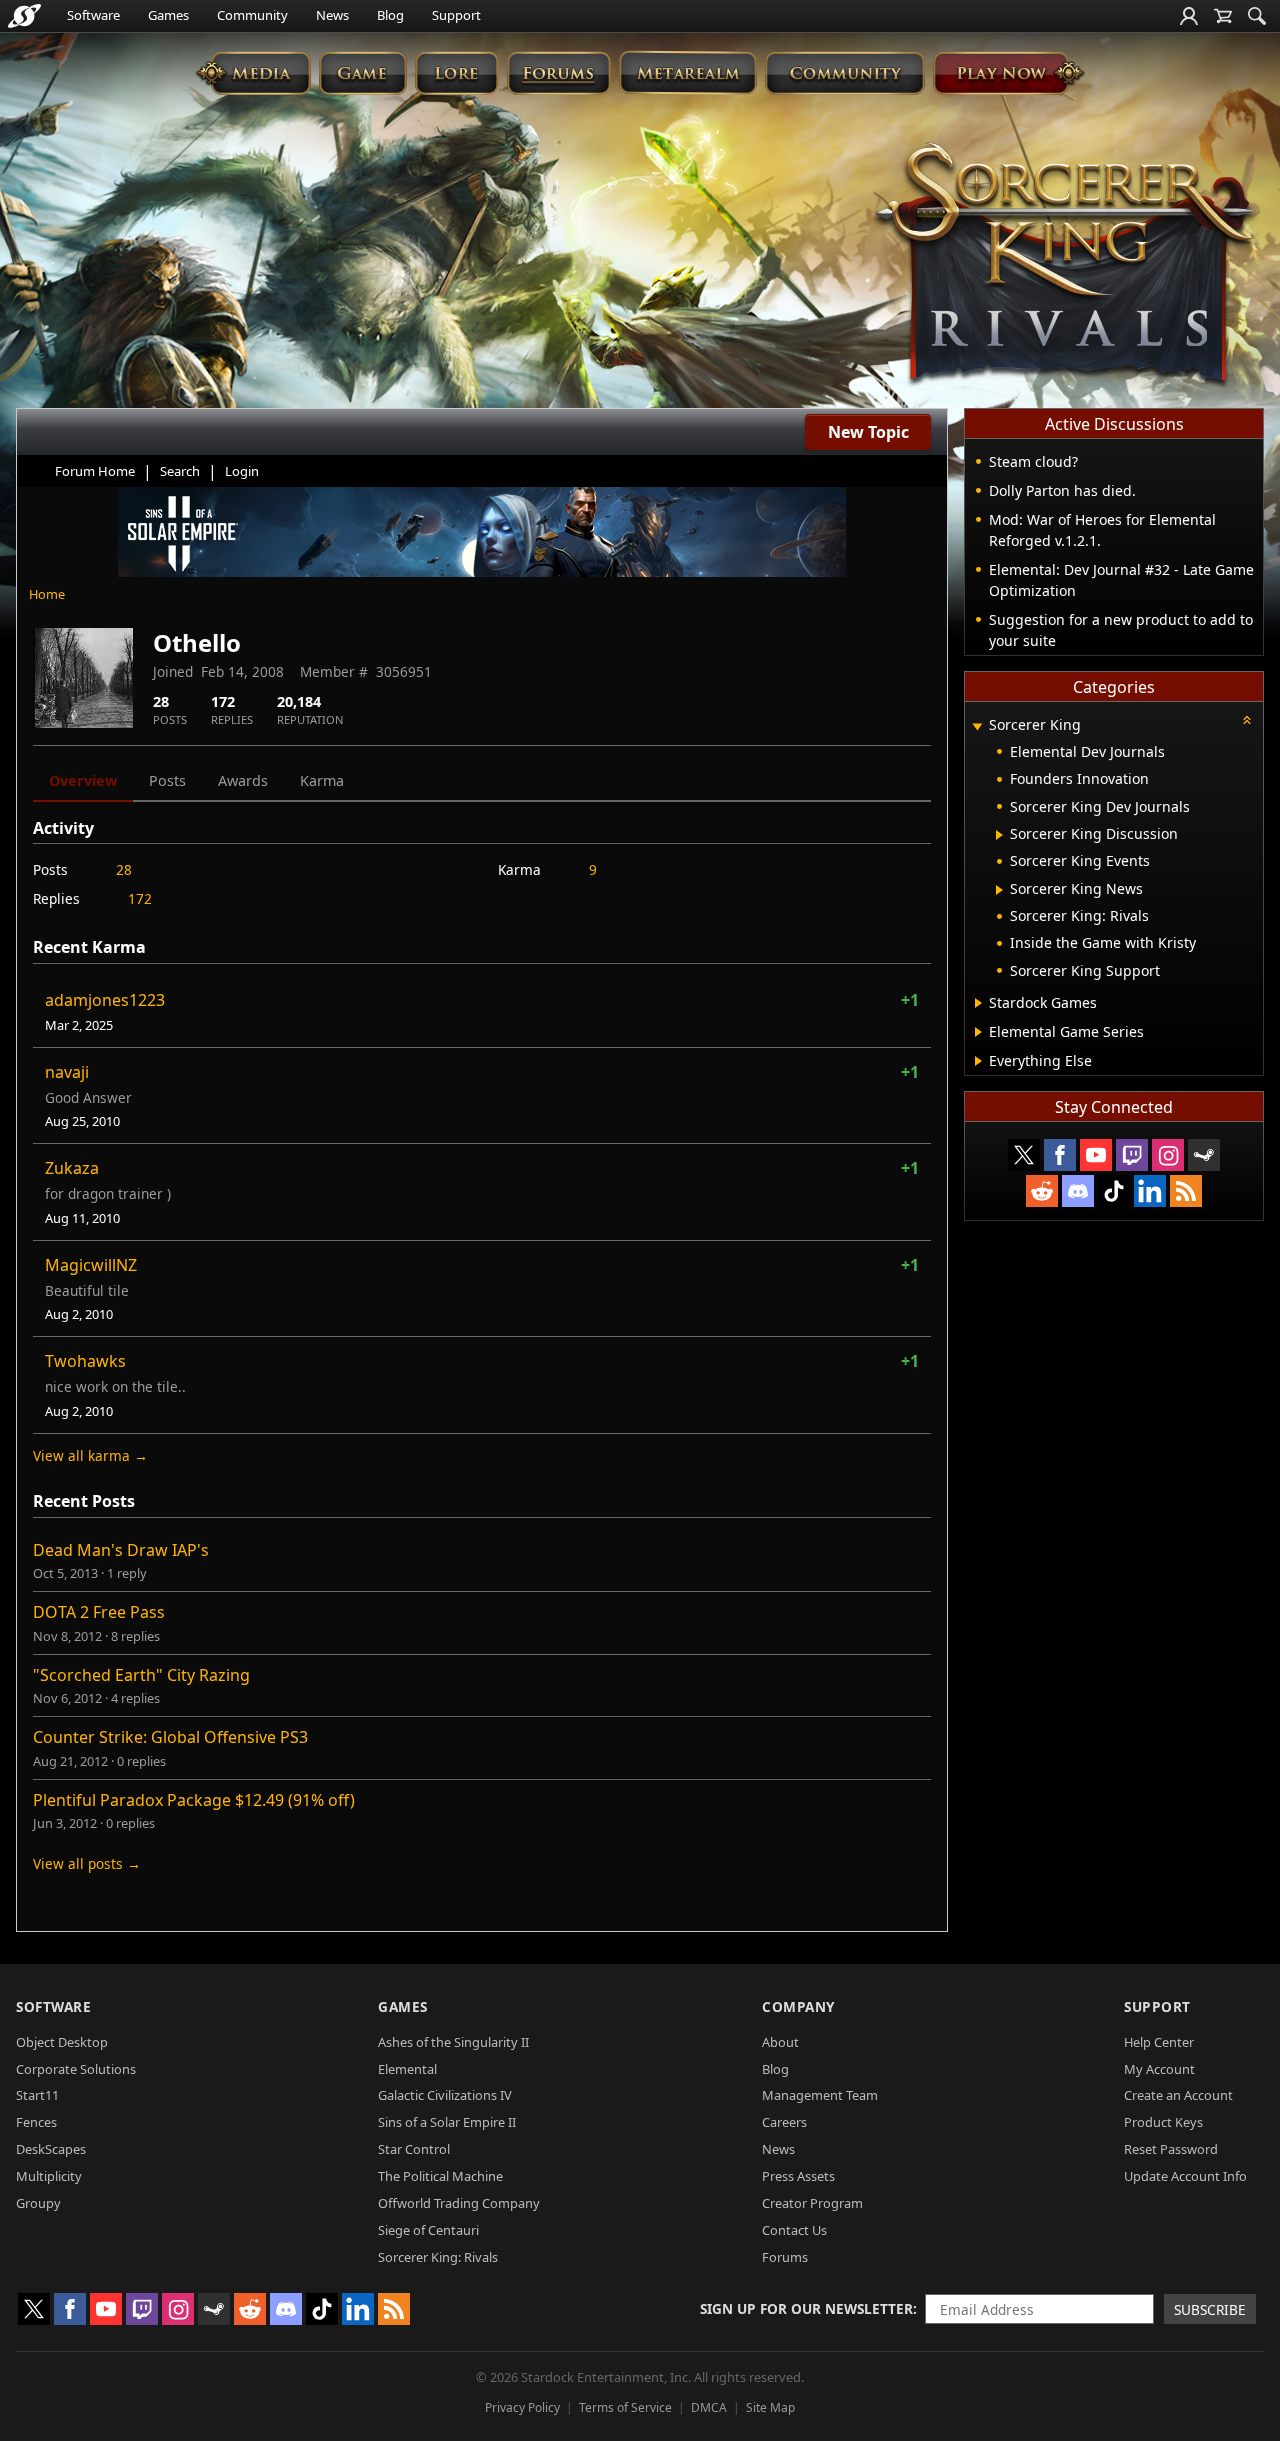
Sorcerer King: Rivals (438, 2257)
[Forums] (558, 72)
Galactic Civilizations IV (445, 2095)
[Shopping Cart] (1223, 16)
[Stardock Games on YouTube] (1096, 1155)
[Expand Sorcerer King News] (999, 890)
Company (798, 2006)
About (780, 2042)
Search (180, 471)
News (332, 15)
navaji (67, 1072)
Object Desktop (62, 2042)
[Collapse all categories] (1247, 720)
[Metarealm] (687, 72)
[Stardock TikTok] (1114, 1191)
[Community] (844, 72)
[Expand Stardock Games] (978, 1003)
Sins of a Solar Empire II (447, 2122)
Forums (785, 2257)
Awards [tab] (243, 780)
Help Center (1159, 2042)
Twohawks (85, 1361)
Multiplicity (49, 2176)
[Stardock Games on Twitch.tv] (1132, 1155)
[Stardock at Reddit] (1042, 1191)
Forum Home (95, 471)
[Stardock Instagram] (1168, 1155)
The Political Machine (440, 2176)
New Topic (868, 432)
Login (242, 471)
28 (124, 869)
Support (456, 15)
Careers (784, 2122)
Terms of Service (625, 2407)
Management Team (820, 2095)
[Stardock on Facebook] (1060, 1155)
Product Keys (1163, 2122)
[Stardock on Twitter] (1024, 1155)
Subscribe (1210, 2309)
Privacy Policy (522, 2407)
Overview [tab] (83, 780)
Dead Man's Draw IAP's (121, 1550)
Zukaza (72, 1168)
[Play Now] (1008, 72)
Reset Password (1171, 2149)
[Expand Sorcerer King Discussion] (999, 835)
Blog (390, 15)
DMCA (709, 2407)
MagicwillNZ (91, 1265)
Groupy (38, 2203)
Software (93, 15)
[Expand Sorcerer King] (977, 726)
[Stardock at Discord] (1078, 1191)
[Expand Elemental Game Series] (978, 1032)
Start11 (37, 2095)
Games (168, 15)
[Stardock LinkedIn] (1150, 1191)
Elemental (407, 2069)
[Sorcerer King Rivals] (1065, 266)
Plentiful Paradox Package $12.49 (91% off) (194, 1800)
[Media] (253, 72)
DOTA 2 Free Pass (99, 1612)
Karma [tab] (322, 780)
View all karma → (90, 1455)
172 (140, 898)
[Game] (363, 72)
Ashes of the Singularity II (453, 2042)
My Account (1159, 2069)
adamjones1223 (105, 1000)
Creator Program (812, 2203)
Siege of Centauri (428, 2230)
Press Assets (798, 2176)
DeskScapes (51, 2149)
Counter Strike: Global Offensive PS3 (170, 1737)
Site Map (770, 2407)
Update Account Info (1185, 2176)
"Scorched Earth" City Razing (141, 1675)
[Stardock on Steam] (1204, 1155)
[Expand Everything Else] (978, 1061)
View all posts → (87, 1863)
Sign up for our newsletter (806, 2308)
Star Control (414, 2149)
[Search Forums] (1257, 16)
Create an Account (1178, 2095)
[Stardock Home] (24, 16)
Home (47, 594)
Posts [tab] (167, 780)
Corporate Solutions (76, 2069)
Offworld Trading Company (459, 2203)
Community (252, 15)
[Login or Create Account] (1189, 16)
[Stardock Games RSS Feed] (1186, 1191)
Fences (36, 2122)
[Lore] (456, 72)
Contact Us (794, 2230)
